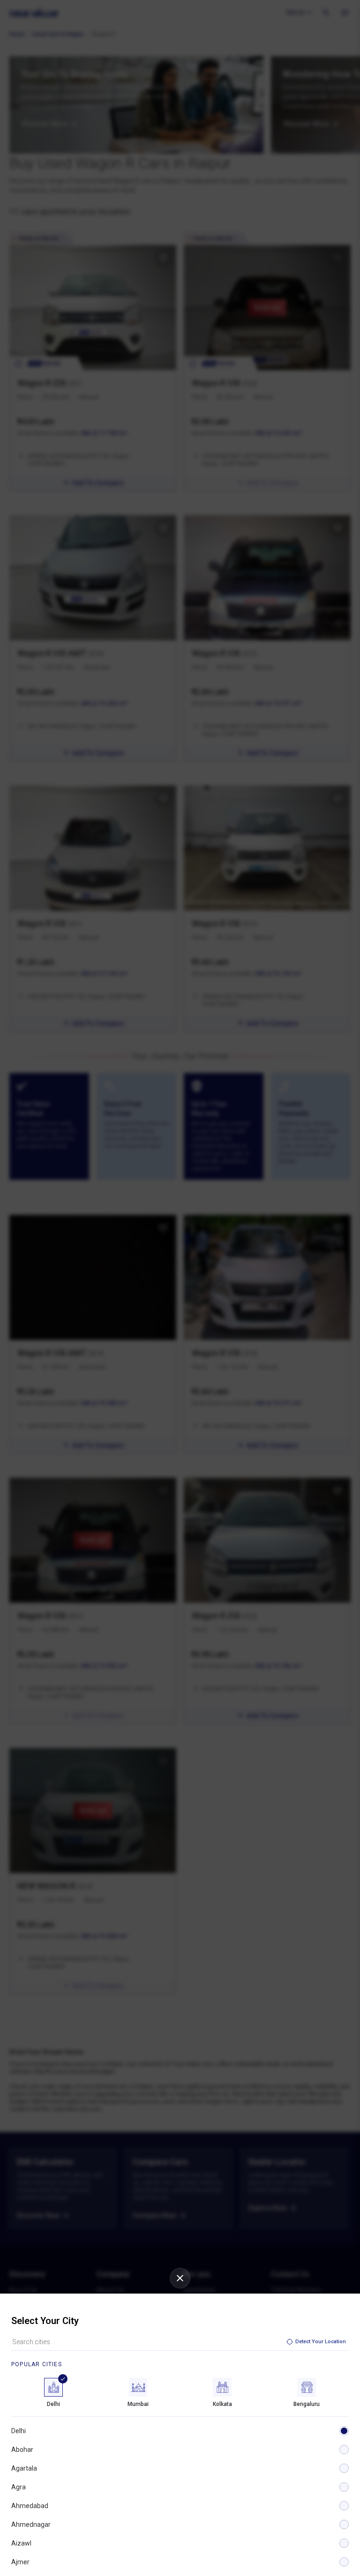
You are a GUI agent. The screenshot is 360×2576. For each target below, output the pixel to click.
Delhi (19, 2431)
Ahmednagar (31, 2524)
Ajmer (20, 2562)
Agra (19, 2487)
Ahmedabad (30, 2506)
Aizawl (21, 2543)
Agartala (24, 2468)
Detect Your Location (321, 2342)
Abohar (22, 2450)
